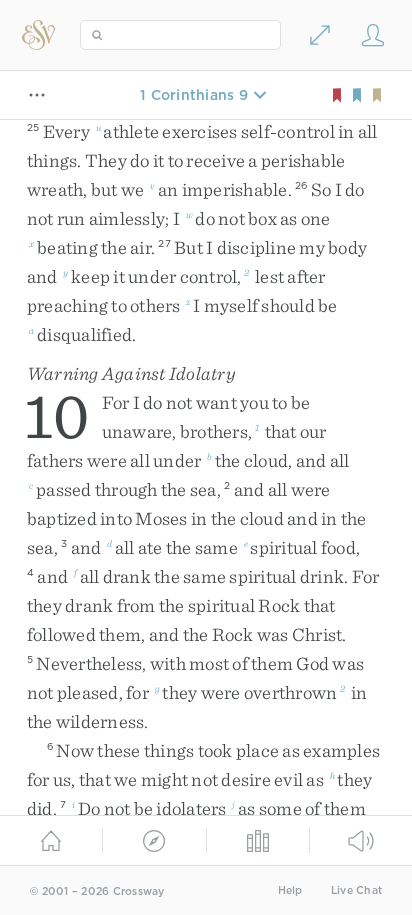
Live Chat (356, 890)
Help (290, 890)
